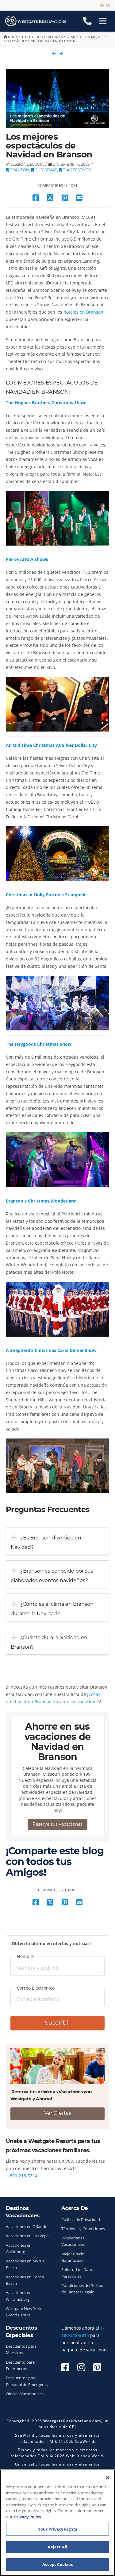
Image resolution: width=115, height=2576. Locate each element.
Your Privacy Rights (57, 2529)
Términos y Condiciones (83, 2229)
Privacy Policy (28, 2517)
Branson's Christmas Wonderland (41, 1201)
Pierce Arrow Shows (27, 559)
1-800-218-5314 (22, 2176)
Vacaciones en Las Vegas (28, 2236)
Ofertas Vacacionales (25, 2394)
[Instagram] (81, 2367)
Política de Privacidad (81, 2220)
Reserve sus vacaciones (57, 1824)
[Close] (108, 2478)
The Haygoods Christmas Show (39, 1044)
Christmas (45, 170)
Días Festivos (76, 170)
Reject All (57, 2547)
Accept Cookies (58, 2564)
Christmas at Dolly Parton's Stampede (46, 895)
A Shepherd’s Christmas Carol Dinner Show (51, 1350)
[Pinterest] (97, 2367)
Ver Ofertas (58, 2113)
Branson (19, 170)
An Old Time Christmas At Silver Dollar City (51, 745)
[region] (57, 2523)
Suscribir (58, 2023)
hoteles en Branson (83, 312)
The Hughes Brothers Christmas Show (46, 402)
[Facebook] (65, 2367)
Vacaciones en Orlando (27, 2227)
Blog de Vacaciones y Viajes (52, 37)
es (107, 5)
